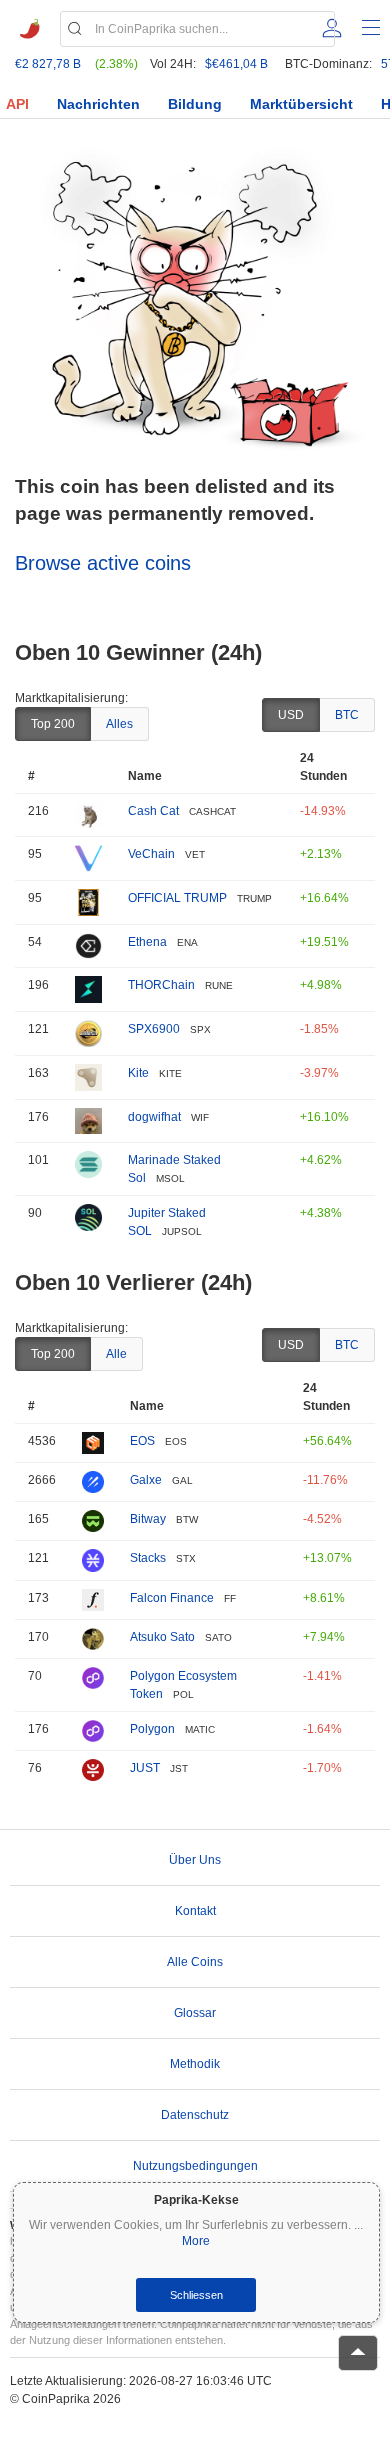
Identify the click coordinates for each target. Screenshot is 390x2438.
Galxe (146, 1480)
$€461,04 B (236, 64)
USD (291, 715)
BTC (347, 715)
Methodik (195, 2064)
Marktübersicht (301, 104)
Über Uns (195, 1860)
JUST (145, 1768)
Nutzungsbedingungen (195, 2166)
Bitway (148, 1519)
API (17, 104)
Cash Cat (153, 811)
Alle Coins (195, 1962)
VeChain (151, 854)
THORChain (161, 985)
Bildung (195, 104)
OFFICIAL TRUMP (177, 898)
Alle (116, 1354)
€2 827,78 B (48, 64)
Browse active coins (103, 563)
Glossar (195, 2013)
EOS (142, 1441)
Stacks (148, 1558)
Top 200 (53, 724)
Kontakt (195, 1911)
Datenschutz (195, 2115)
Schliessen (196, 2295)
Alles (119, 724)
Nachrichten (98, 104)
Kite (138, 1073)
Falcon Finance (172, 1598)
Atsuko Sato (162, 1637)
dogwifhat (154, 1117)
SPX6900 (154, 1029)
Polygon (152, 1729)
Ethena (147, 942)
